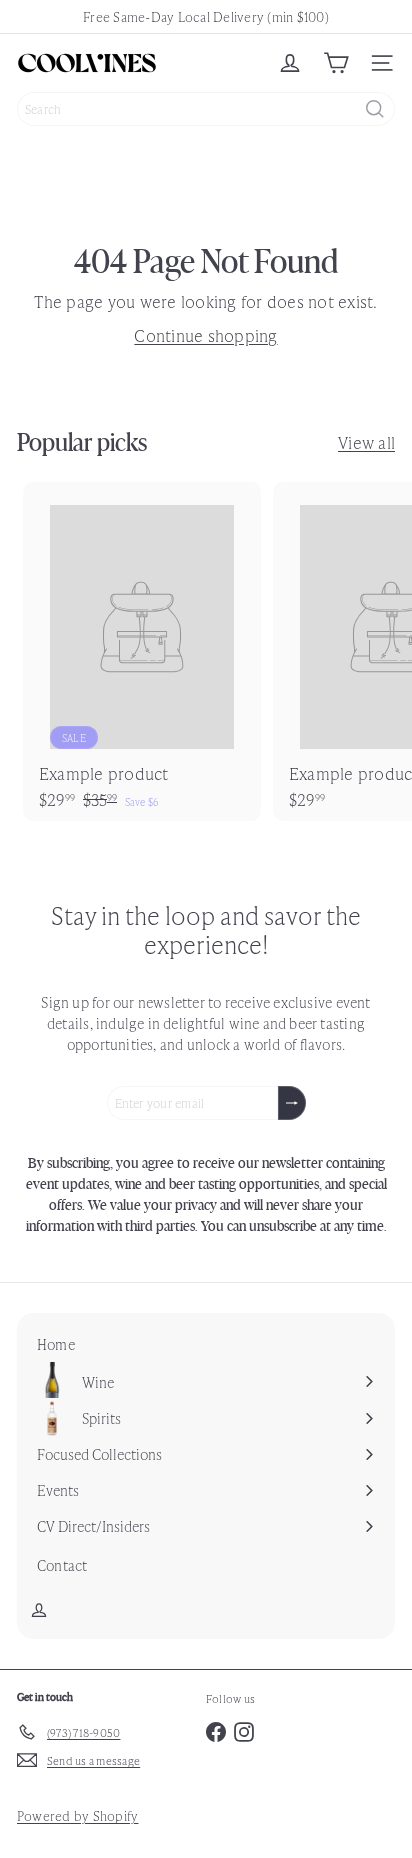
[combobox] (206, 109)
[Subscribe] (292, 1103)
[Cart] (336, 63)
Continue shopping (205, 335)
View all (366, 442)
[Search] (375, 109)
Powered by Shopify (77, 1815)
